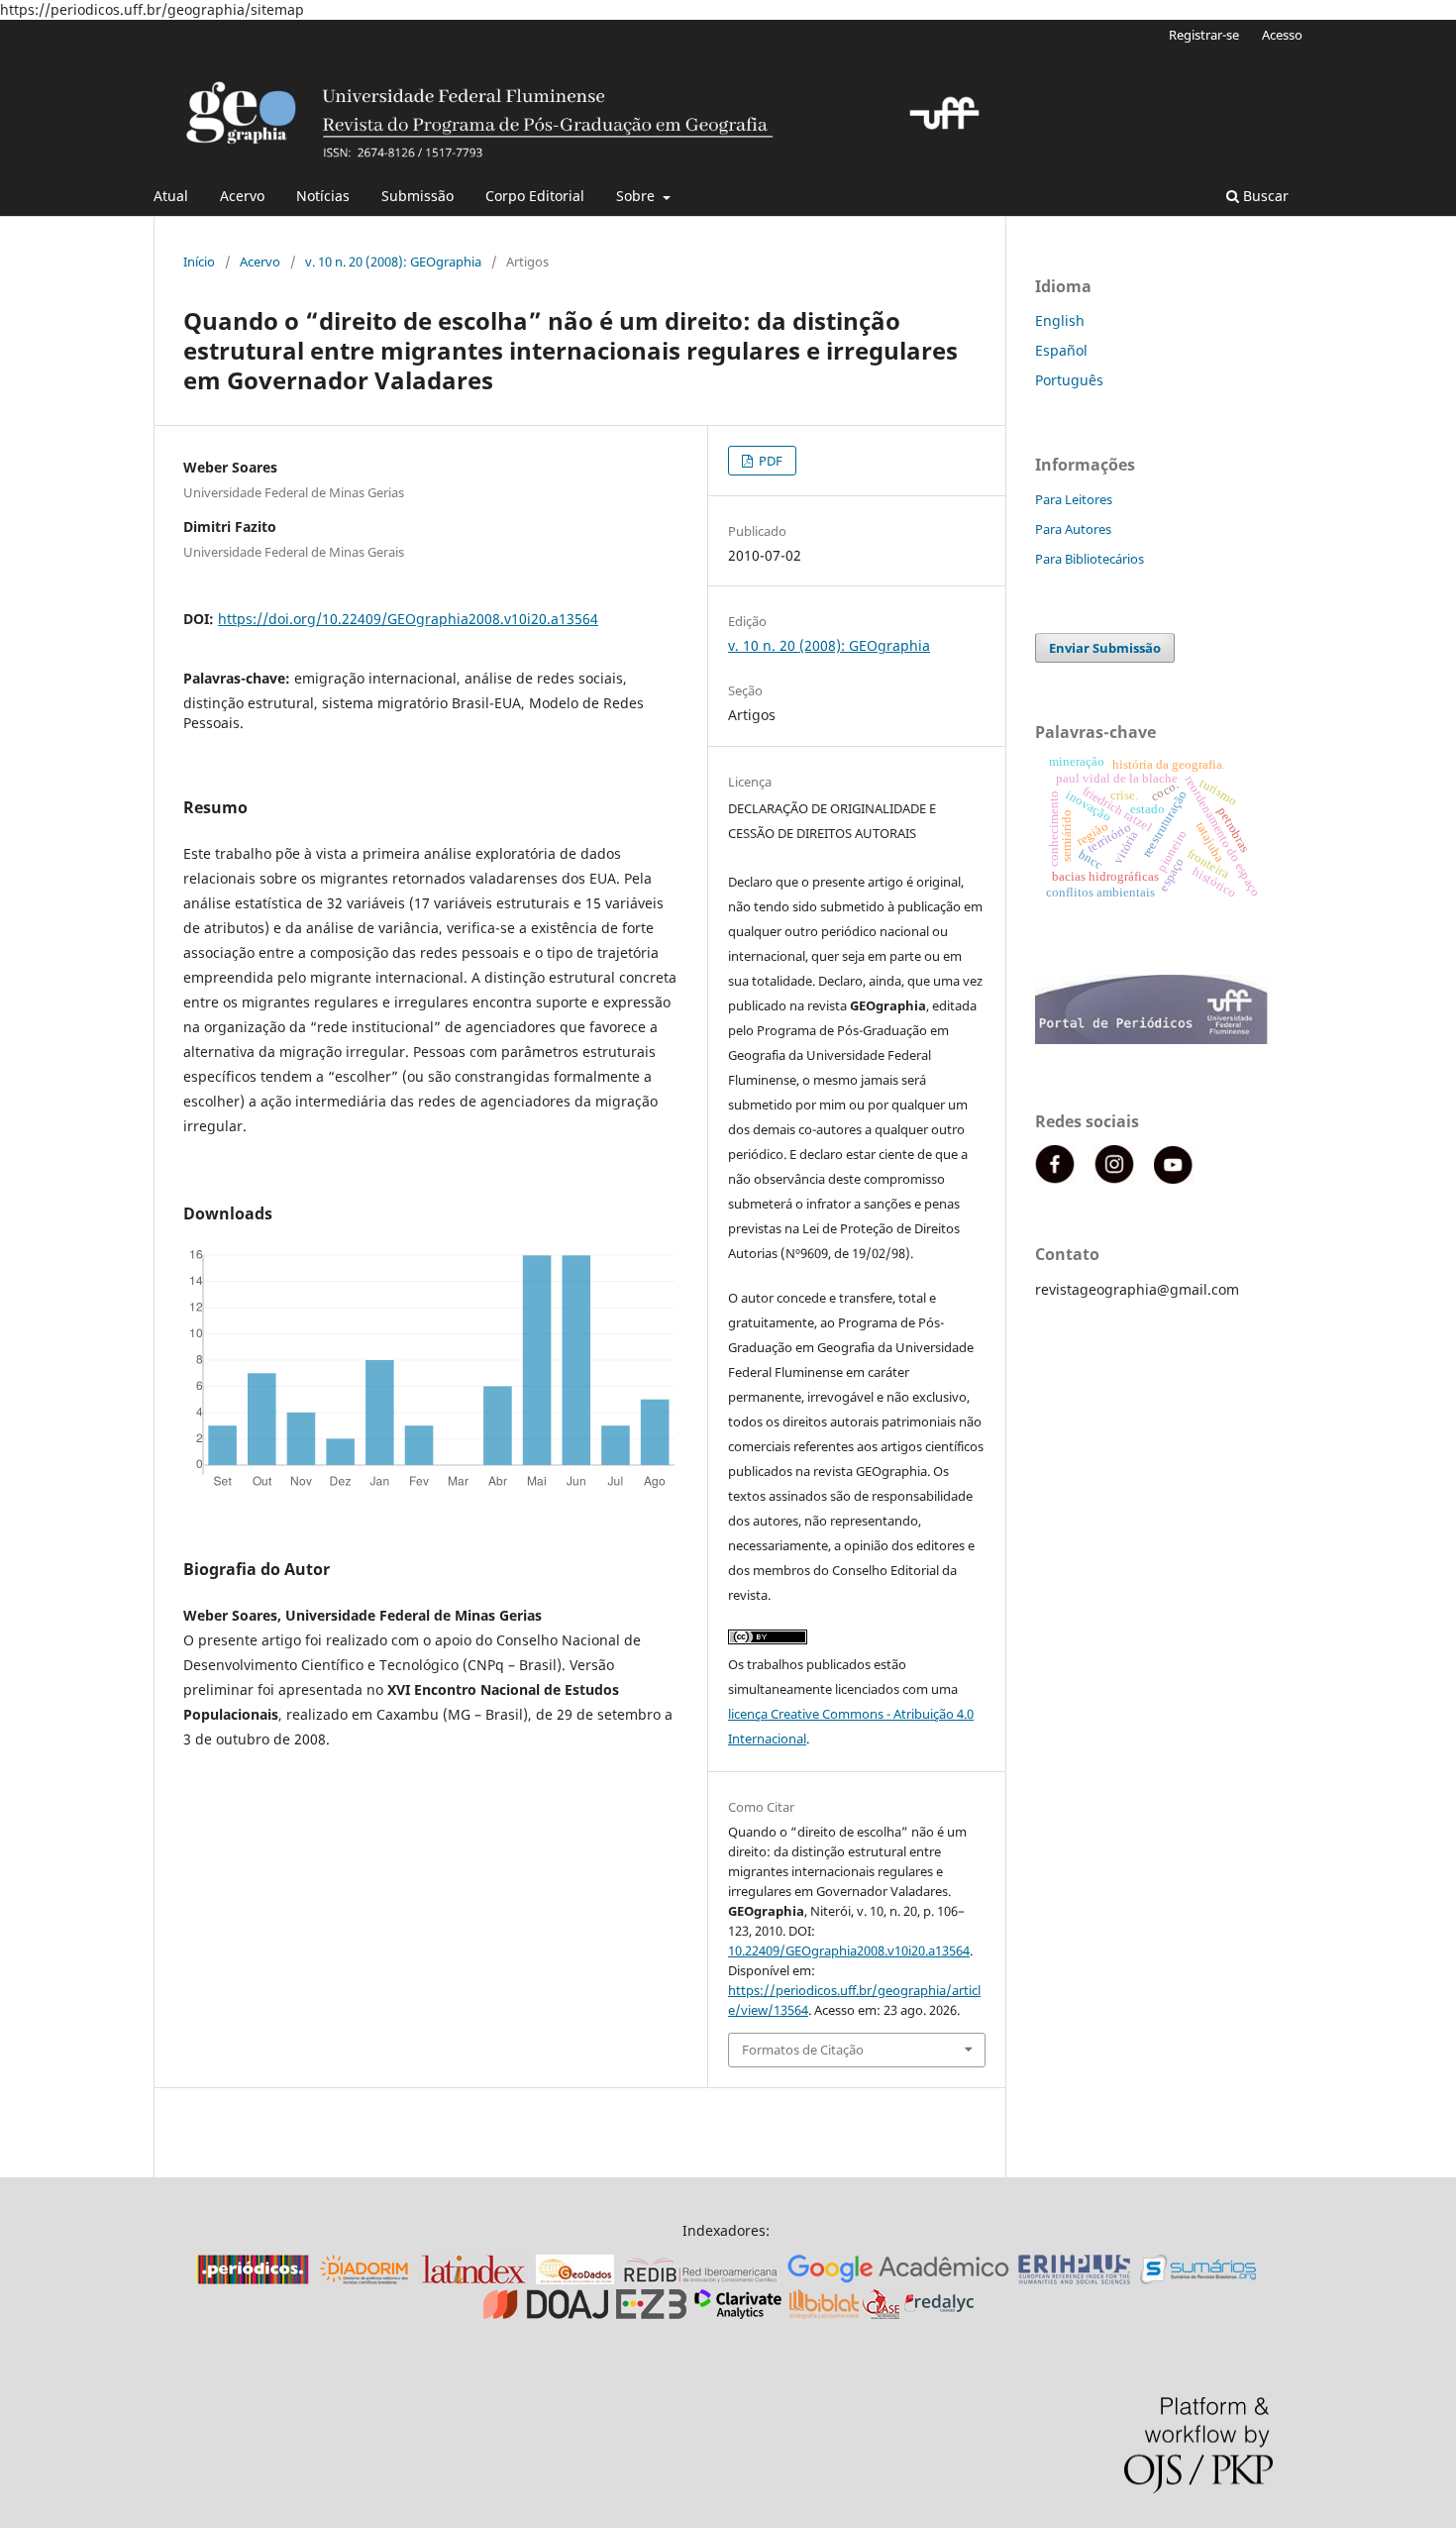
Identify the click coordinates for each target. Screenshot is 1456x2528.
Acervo (242, 196)
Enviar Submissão (1105, 648)
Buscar (1264, 196)
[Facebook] (1055, 1178)
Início (199, 262)
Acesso (1282, 35)
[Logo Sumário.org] (1198, 2279)
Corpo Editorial (535, 196)
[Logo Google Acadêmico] (898, 2279)
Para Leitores (1074, 499)
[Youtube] (1174, 1178)
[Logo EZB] (651, 2314)
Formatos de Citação (803, 2050)
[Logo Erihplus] (1075, 2279)
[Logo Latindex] (473, 2279)
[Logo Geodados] (575, 2279)
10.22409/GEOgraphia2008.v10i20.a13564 (849, 1950)
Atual (171, 196)
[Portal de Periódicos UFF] (1154, 1039)
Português (1069, 380)
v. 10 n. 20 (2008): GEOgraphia (393, 262)
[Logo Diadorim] (364, 2279)
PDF (769, 461)
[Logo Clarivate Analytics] (738, 2314)
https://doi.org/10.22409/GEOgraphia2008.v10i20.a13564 (408, 619)
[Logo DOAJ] (546, 2314)
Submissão (417, 196)
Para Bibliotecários (1090, 559)
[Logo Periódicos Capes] (253, 2279)
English (1060, 320)
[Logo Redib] (701, 2279)
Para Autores (1073, 529)
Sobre (637, 196)
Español (1061, 350)
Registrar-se (1204, 35)
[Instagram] (1114, 1178)
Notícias (323, 196)
